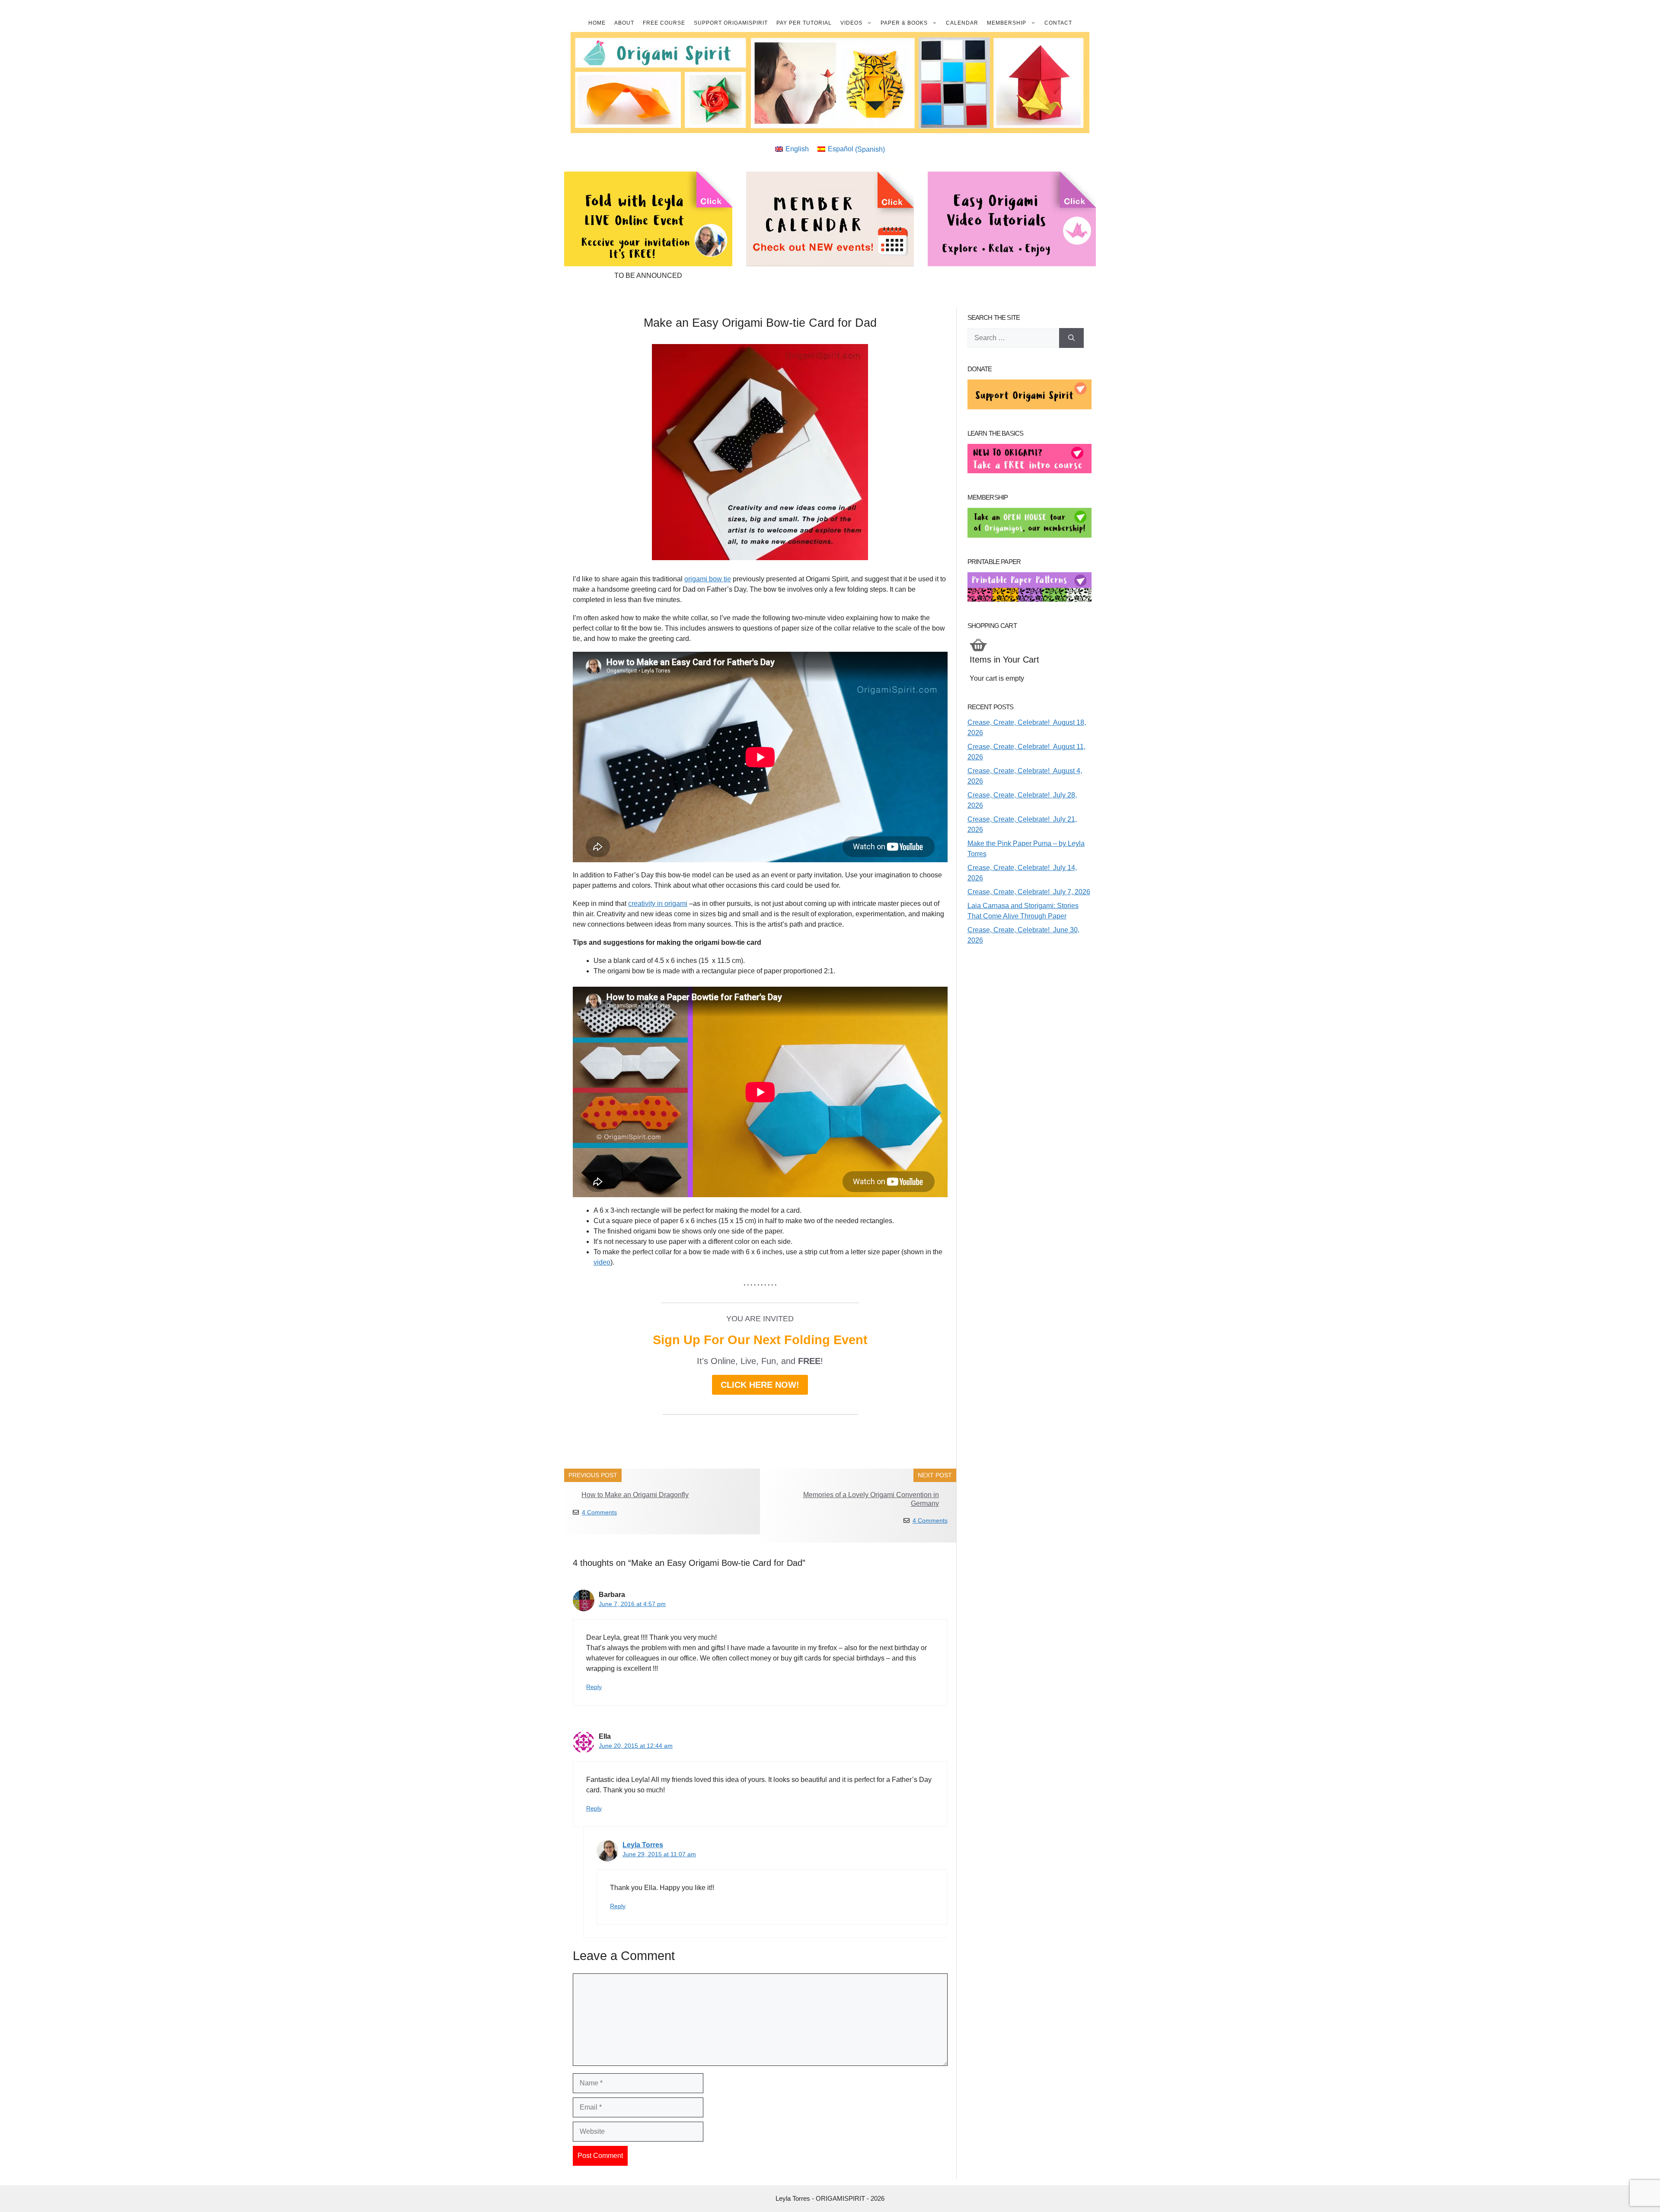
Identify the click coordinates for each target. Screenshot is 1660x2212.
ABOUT (624, 23)
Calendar (962, 23)
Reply (594, 1687)
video (602, 1262)
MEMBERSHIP (1007, 23)
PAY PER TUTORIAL (804, 23)
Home (597, 23)
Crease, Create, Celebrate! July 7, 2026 (1029, 892)
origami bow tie (708, 579)
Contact (1058, 23)
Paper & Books (904, 23)
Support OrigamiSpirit (731, 23)
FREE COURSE (664, 23)
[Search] (1071, 338)
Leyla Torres (643, 1845)
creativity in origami (658, 904)
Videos (851, 23)
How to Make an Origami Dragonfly (635, 1495)
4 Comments (599, 1512)
